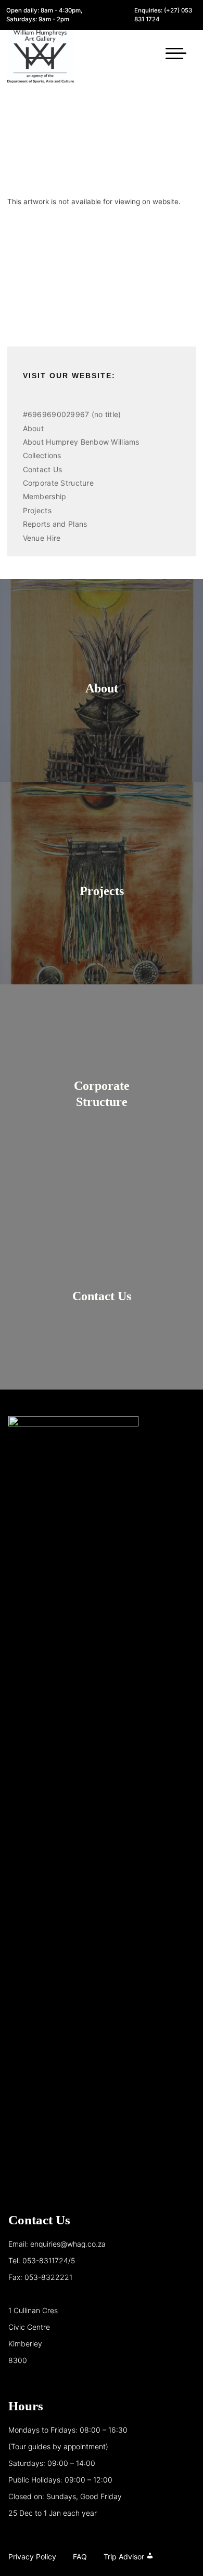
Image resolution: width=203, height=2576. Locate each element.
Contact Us (43, 469)
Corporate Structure (58, 483)
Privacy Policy (32, 2557)
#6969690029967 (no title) (72, 414)
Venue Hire (42, 538)
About (33, 428)
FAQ (80, 2557)
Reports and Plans (55, 524)
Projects (37, 510)
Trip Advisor (124, 2557)
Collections (42, 455)
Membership (45, 496)
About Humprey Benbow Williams (81, 442)
